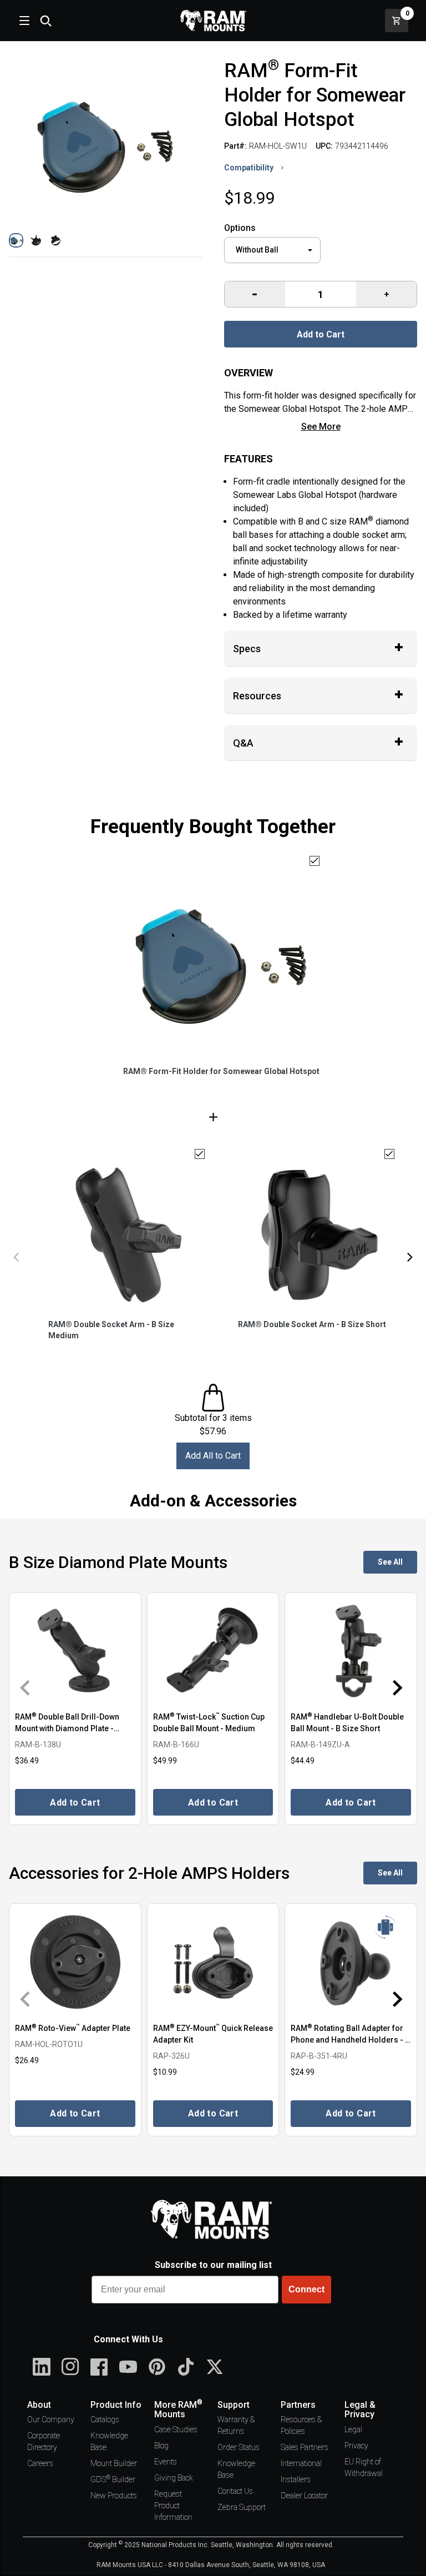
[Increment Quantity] (255, 294)
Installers (296, 2479)
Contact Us (235, 2491)
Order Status (239, 2447)
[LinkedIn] (42, 2367)
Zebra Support (242, 2507)
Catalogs (105, 2419)
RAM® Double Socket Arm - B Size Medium (111, 1330)
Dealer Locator (304, 2496)
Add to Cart (321, 334)
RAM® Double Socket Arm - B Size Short (312, 1324)
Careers (40, 2463)
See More (321, 427)
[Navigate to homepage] (213, 21)
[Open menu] (23, 21)
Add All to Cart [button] (213, 1456)
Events (166, 2462)
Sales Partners (305, 2447)
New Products (114, 2496)
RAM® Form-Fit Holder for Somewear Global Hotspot (221, 1071)
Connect (306, 2289)
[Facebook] (99, 2367)
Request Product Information (173, 2506)
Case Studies (176, 2429)
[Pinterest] (157, 2367)
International (301, 2463)
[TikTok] (186, 2367)
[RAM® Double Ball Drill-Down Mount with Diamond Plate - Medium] (75, 1651)
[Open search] (45, 21)
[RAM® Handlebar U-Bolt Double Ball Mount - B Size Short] (351, 1651)
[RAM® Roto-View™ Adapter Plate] (75, 1962)
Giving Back (174, 2478)
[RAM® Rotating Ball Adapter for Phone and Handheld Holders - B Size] (351, 1962)
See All (390, 1562)
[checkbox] (315, 861)
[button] (16, 240)
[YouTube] (128, 2367)
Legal (353, 2429)
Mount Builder (114, 2463)
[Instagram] (70, 2367)
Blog (161, 2446)
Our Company (51, 2419)
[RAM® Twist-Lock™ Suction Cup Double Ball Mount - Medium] (213, 1651)
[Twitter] (215, 2367)
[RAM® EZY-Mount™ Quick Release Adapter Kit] (213, 1962)
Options (240, 228)
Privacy (356, 2446)
